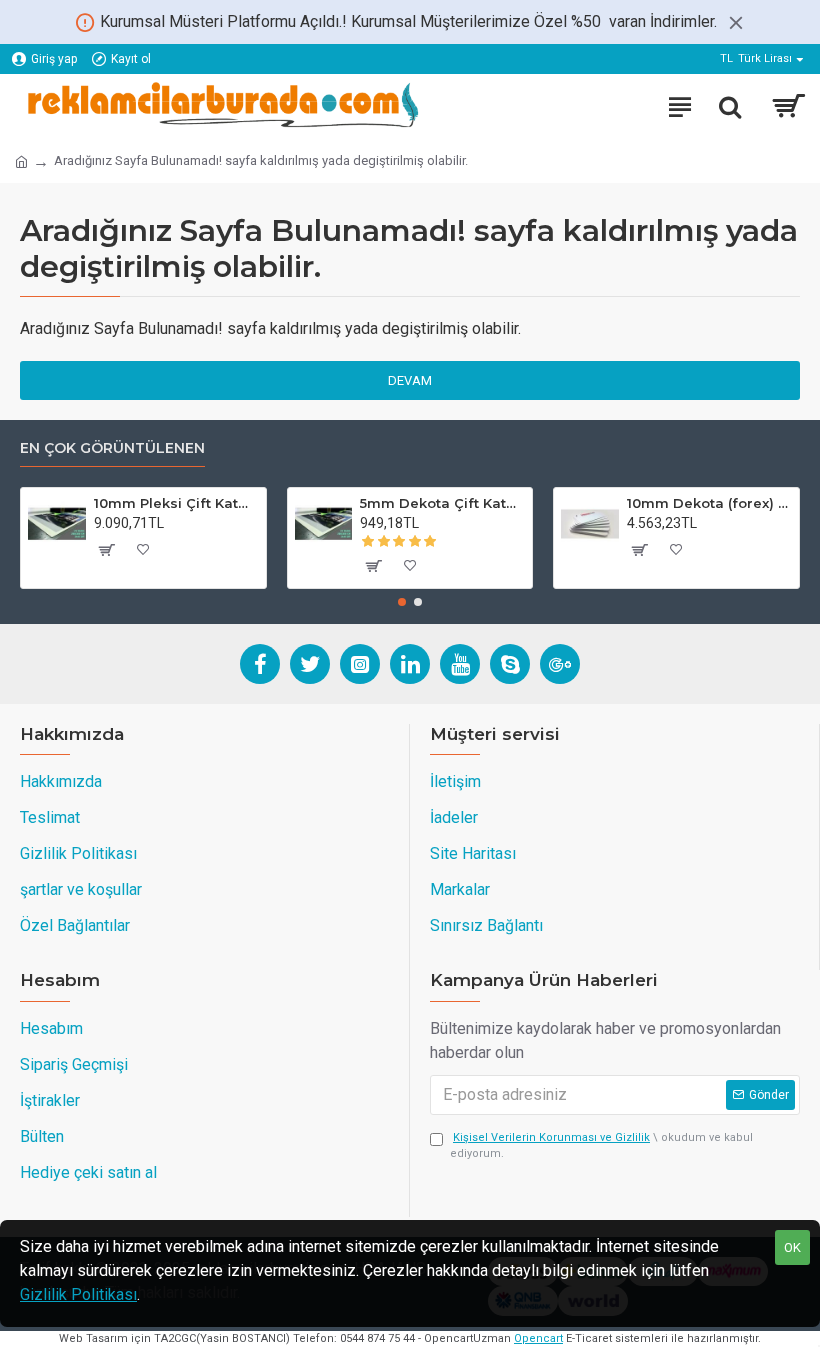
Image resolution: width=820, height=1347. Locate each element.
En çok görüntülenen (112, 448)
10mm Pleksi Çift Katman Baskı (176, 503)
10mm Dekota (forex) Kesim (709, 503)
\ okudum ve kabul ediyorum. (601, 1146)
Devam (410, 380)
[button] (402, 602)
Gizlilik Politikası (78, 1294)
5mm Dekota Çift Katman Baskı (442, 503)
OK (792, 1247)
